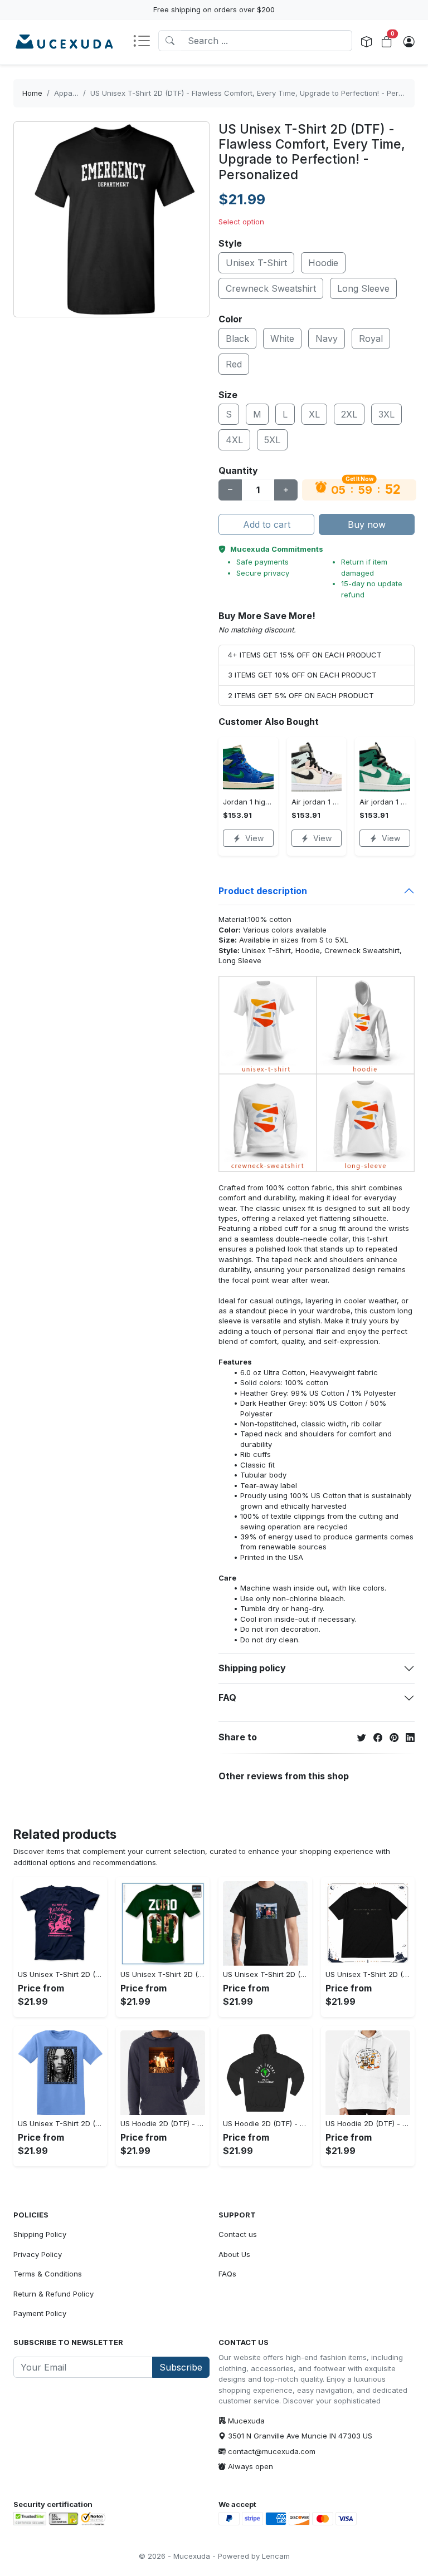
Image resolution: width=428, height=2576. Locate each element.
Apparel (68, 93)
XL (314, 414)
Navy (327, 338)
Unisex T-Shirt (256, 263)
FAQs (227, 2274)
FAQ (227, 1697)
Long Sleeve (363, 288)
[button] (145, 42)
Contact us (238, 2234)
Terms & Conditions (48, 2274)
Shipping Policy (40, 2234)
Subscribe (181, 2367)
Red (234, 364)
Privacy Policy (38, 2254)
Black (237, 338)
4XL (234, 440)
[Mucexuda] (64, 42)
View (254, 838)
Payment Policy (40, 2313)
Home (32, 93)
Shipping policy (252, 1668)
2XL (349, 414)
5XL (272, 440)
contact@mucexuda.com (272, 2451)
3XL (386, 414)
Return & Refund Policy (53, 2294)
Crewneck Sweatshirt (271, 288)
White (282, 338)
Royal (371, 338)
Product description (263, 891)
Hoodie (323, 263)
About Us (234, 2254)
